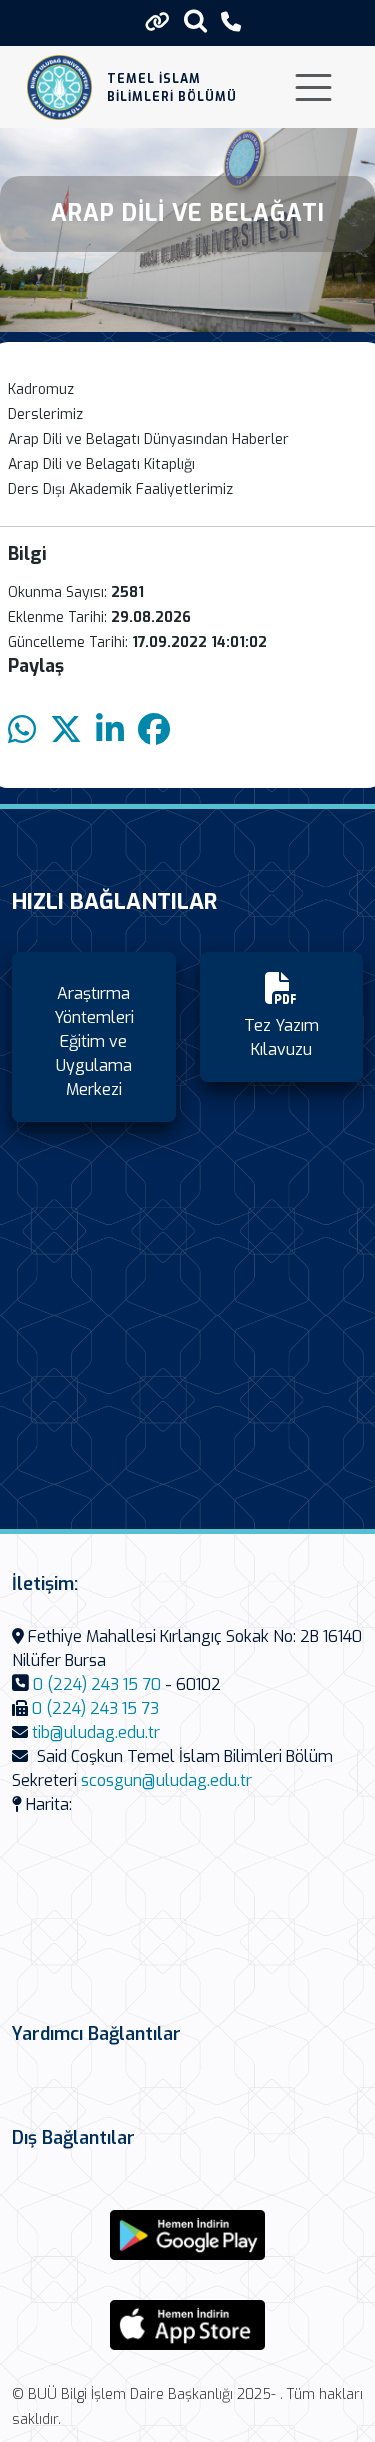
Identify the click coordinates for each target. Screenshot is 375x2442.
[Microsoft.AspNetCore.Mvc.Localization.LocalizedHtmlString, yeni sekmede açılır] (188, 2235)
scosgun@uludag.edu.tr (166, 1780)
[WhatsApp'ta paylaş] (22, 730)
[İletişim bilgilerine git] (231, 22)
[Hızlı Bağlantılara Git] (157, 22)
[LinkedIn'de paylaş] (110, 730)
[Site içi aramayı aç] (195, 20)
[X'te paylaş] (66, 730)
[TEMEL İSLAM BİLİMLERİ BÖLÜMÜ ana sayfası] (59, 87)
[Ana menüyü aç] (313, 87)
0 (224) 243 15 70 (97, 1684)
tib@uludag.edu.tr (96, 1732)
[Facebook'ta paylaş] (154, 730)
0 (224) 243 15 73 (95, 1708)
